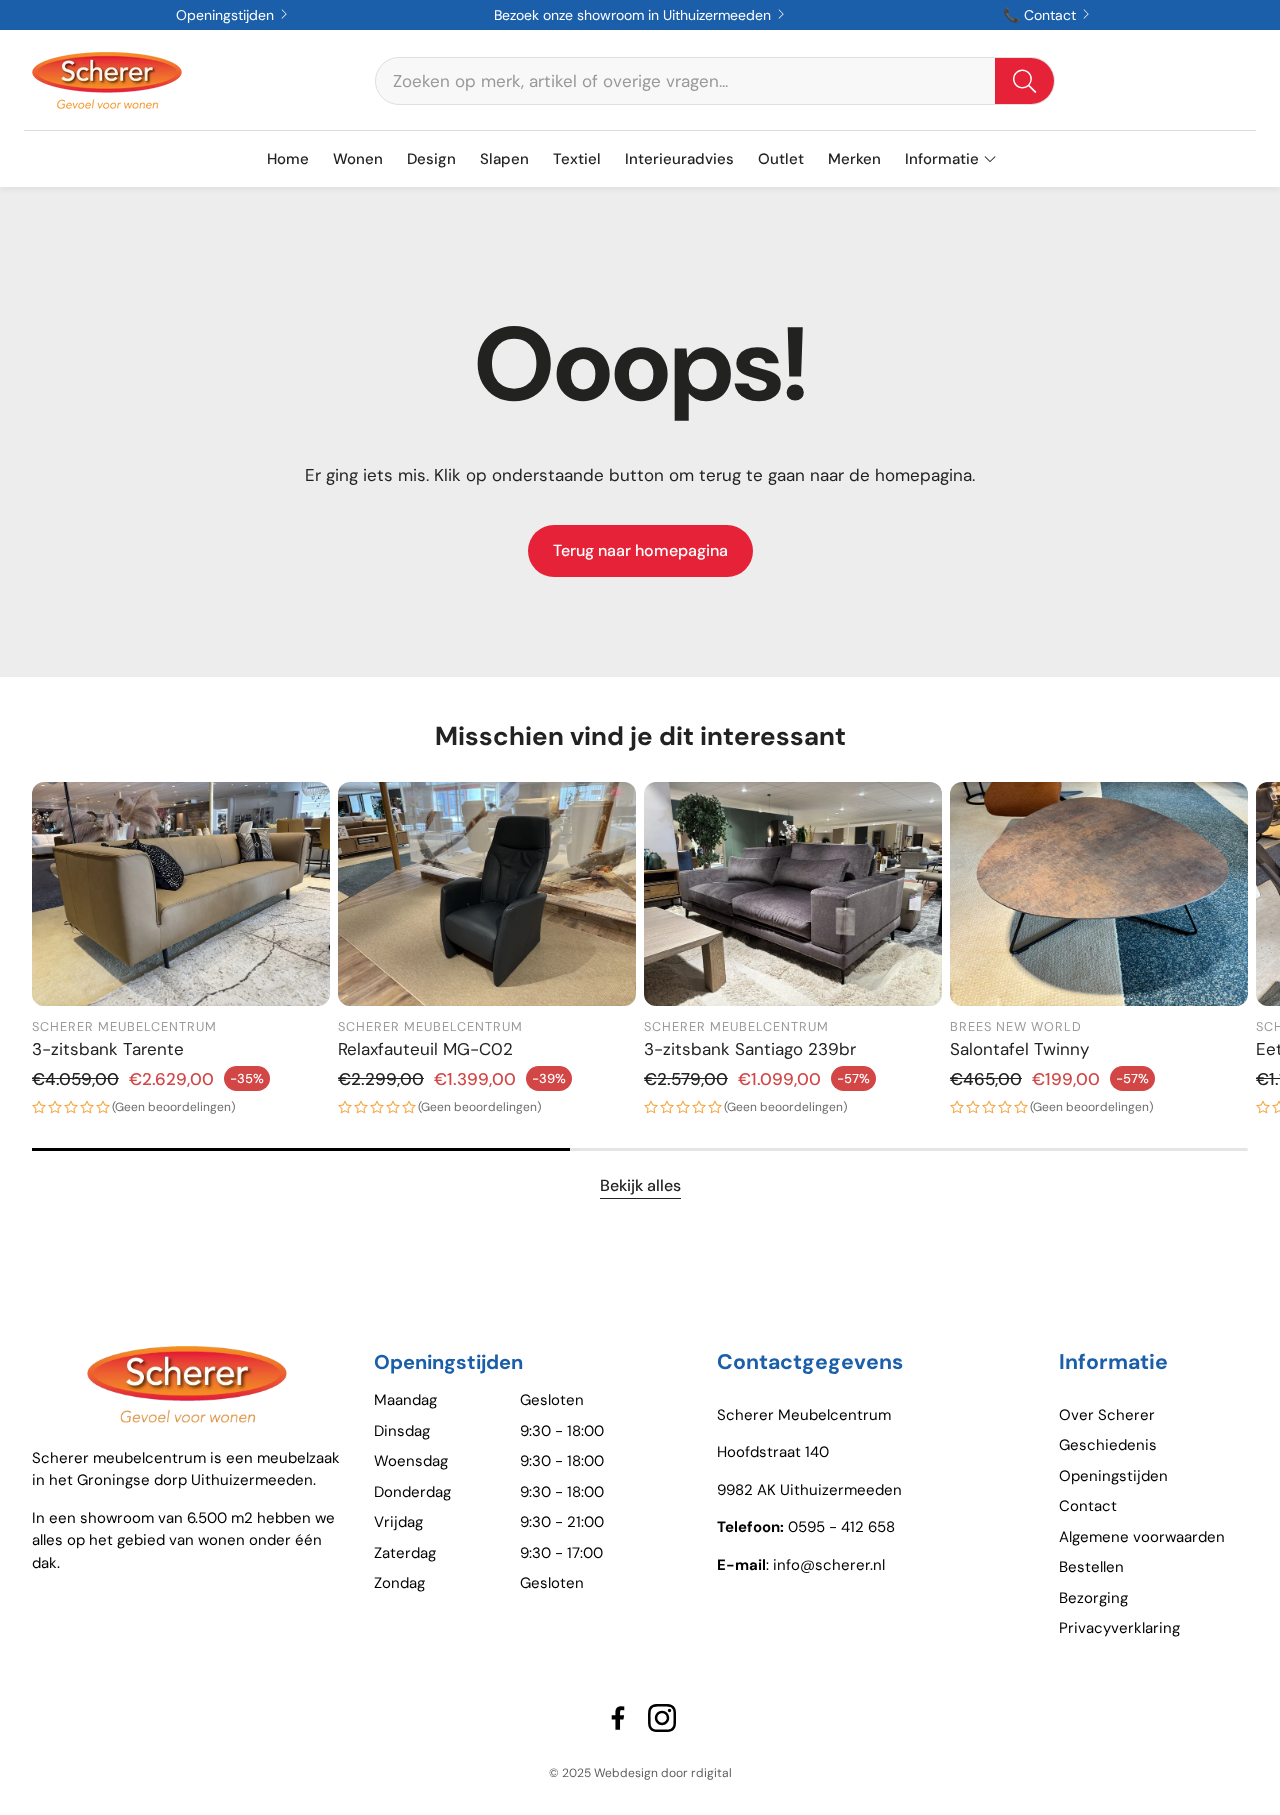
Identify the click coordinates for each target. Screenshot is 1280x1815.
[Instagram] (662, 1718)
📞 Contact (1041, 15)
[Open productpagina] (181, 894)
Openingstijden (227, 15)
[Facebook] (618, 1718)
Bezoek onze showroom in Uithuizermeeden (634, 15)
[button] (715, 81)
